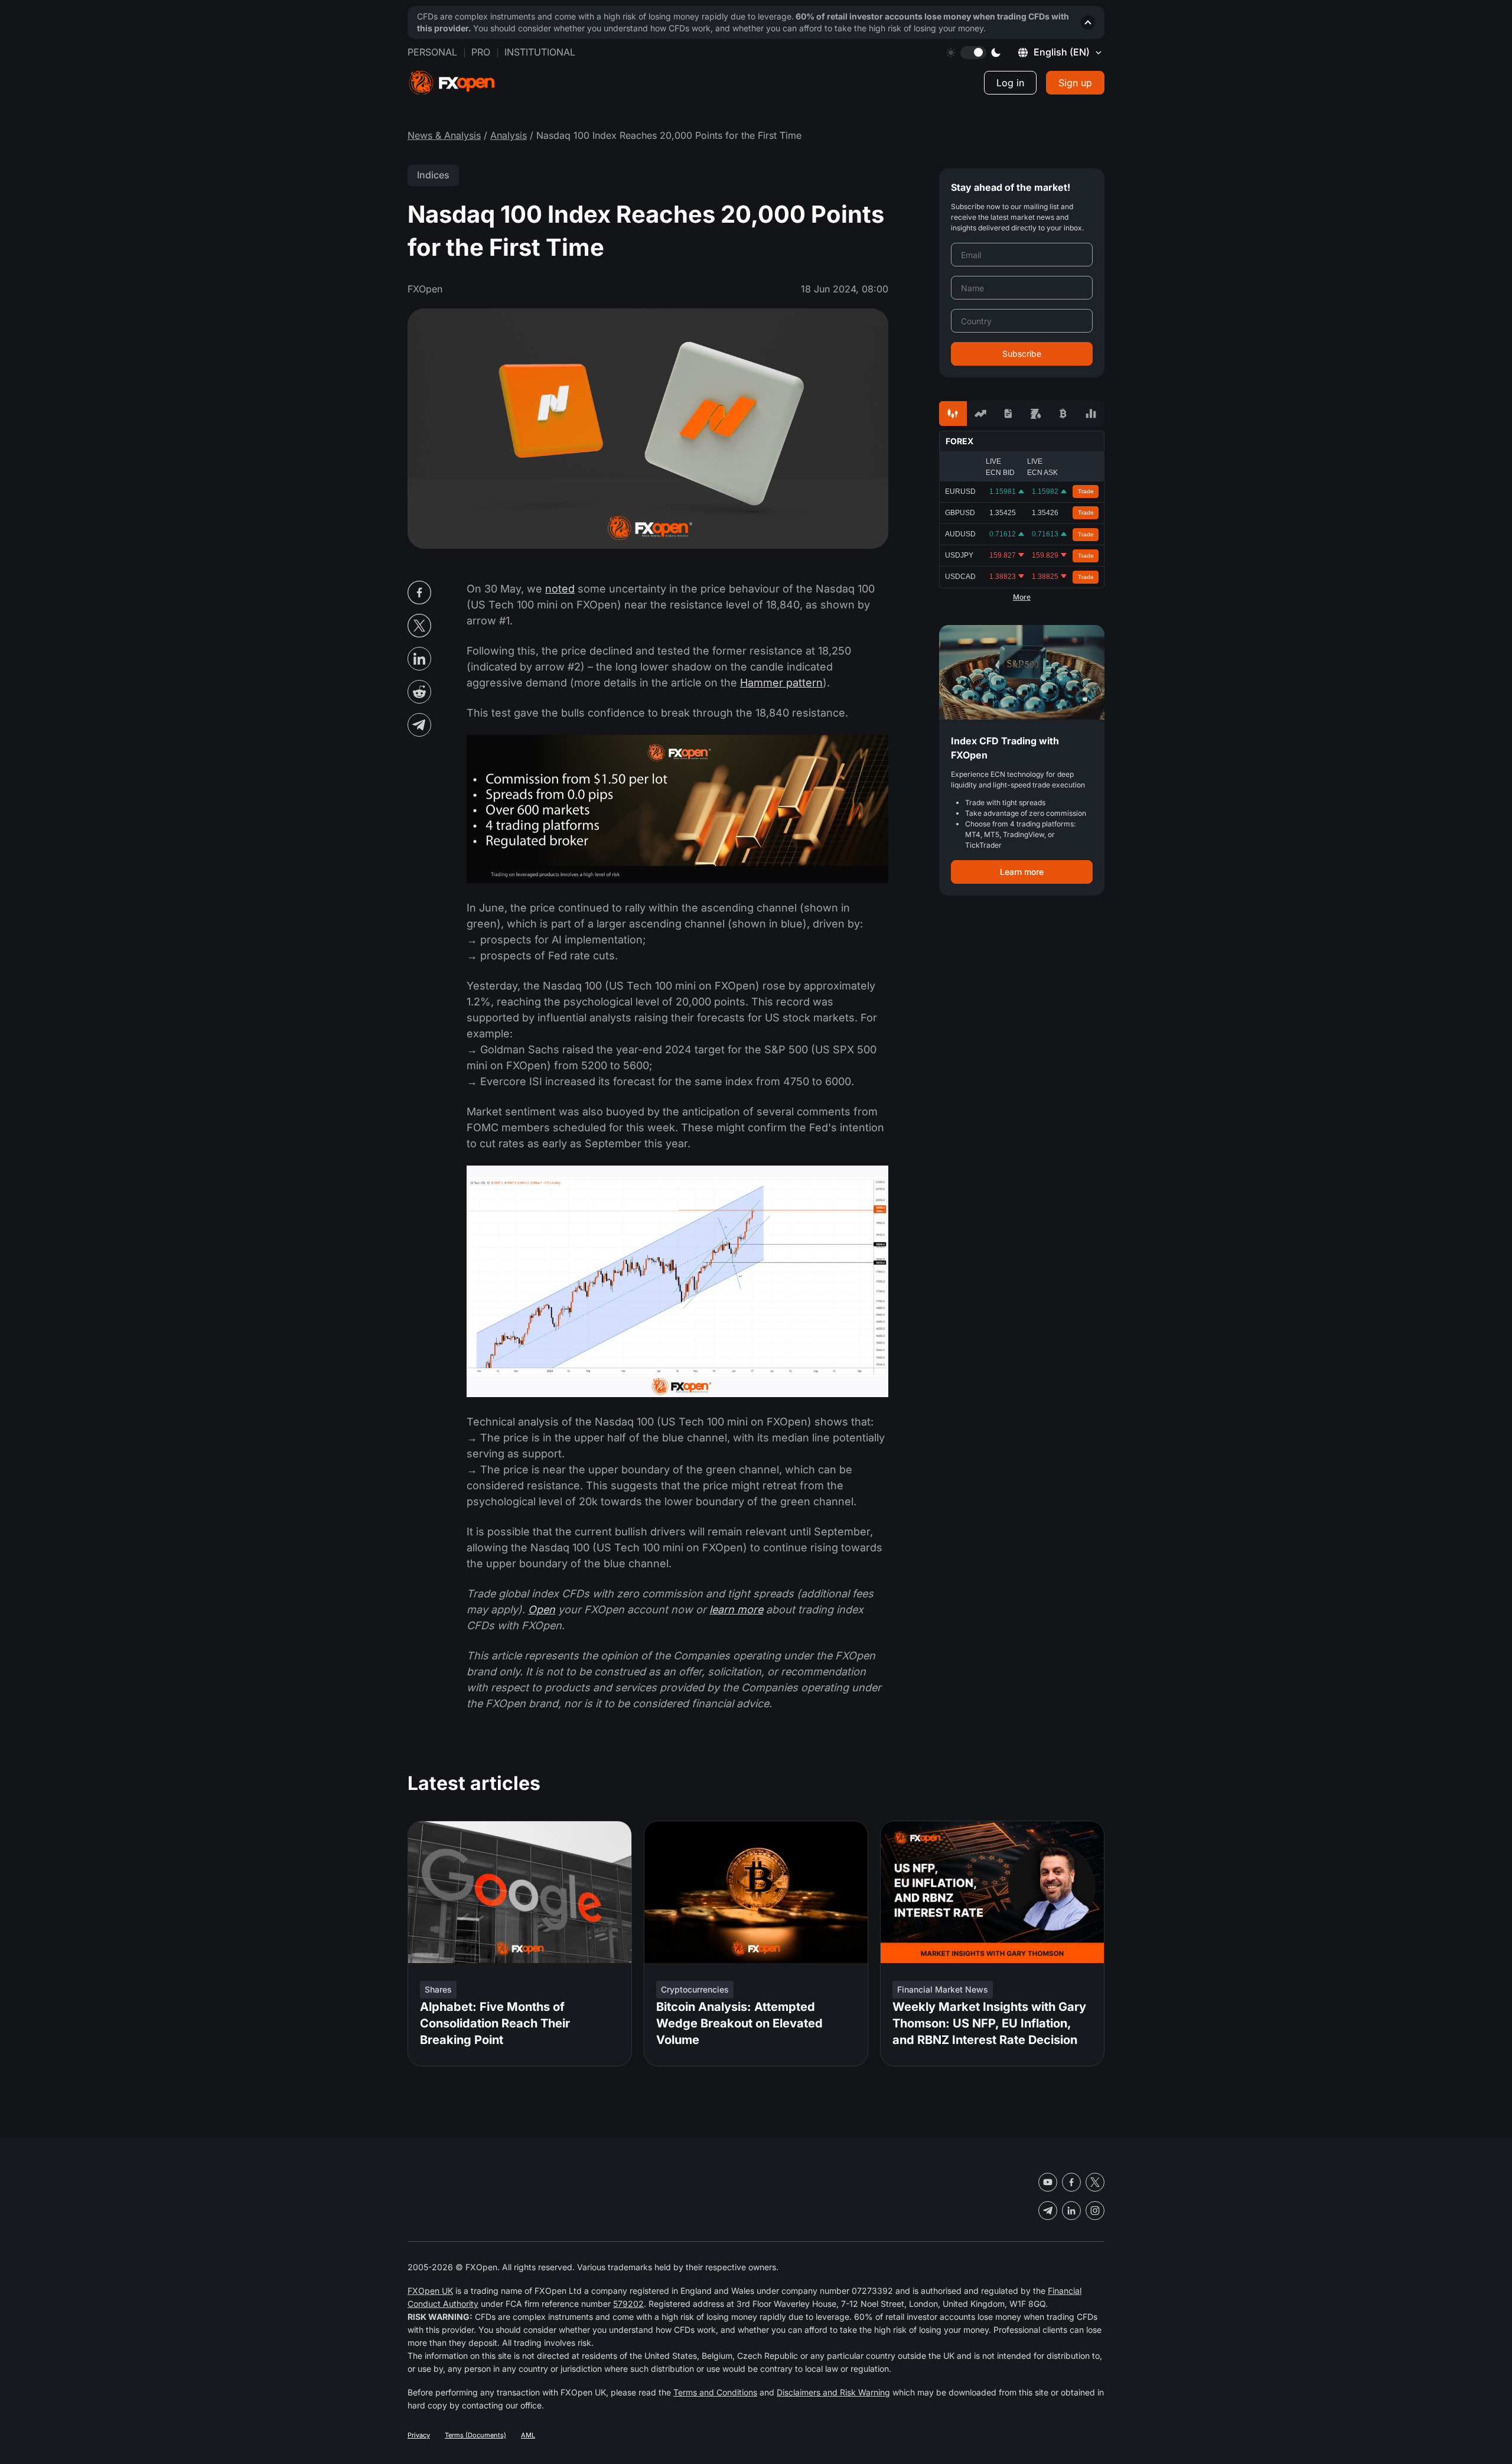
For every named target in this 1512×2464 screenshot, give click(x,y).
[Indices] (1091, 414)
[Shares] (981, 414)
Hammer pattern (781, 683)
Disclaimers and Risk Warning (833, 2392)
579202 (628, 2304)
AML (528, 2435)
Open (542, 1609)
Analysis (509, 135)
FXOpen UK (430, 2291)
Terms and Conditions (715, 2392)
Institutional (540, 52)
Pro (481, 52)
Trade (1086, 491)
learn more (736, 1609)
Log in (1010, 83)
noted (560, 589)
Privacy (419, 2435)
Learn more (1022, 872)
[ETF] (1008, 414)
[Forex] (953, 414)
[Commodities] (1036, 414)
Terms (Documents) (475, 2435)
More (1022, 597)
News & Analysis (444, 135)
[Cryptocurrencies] (1063, 414)
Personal (432, 52)
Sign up (1075, 83)
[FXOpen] (452, 83)
